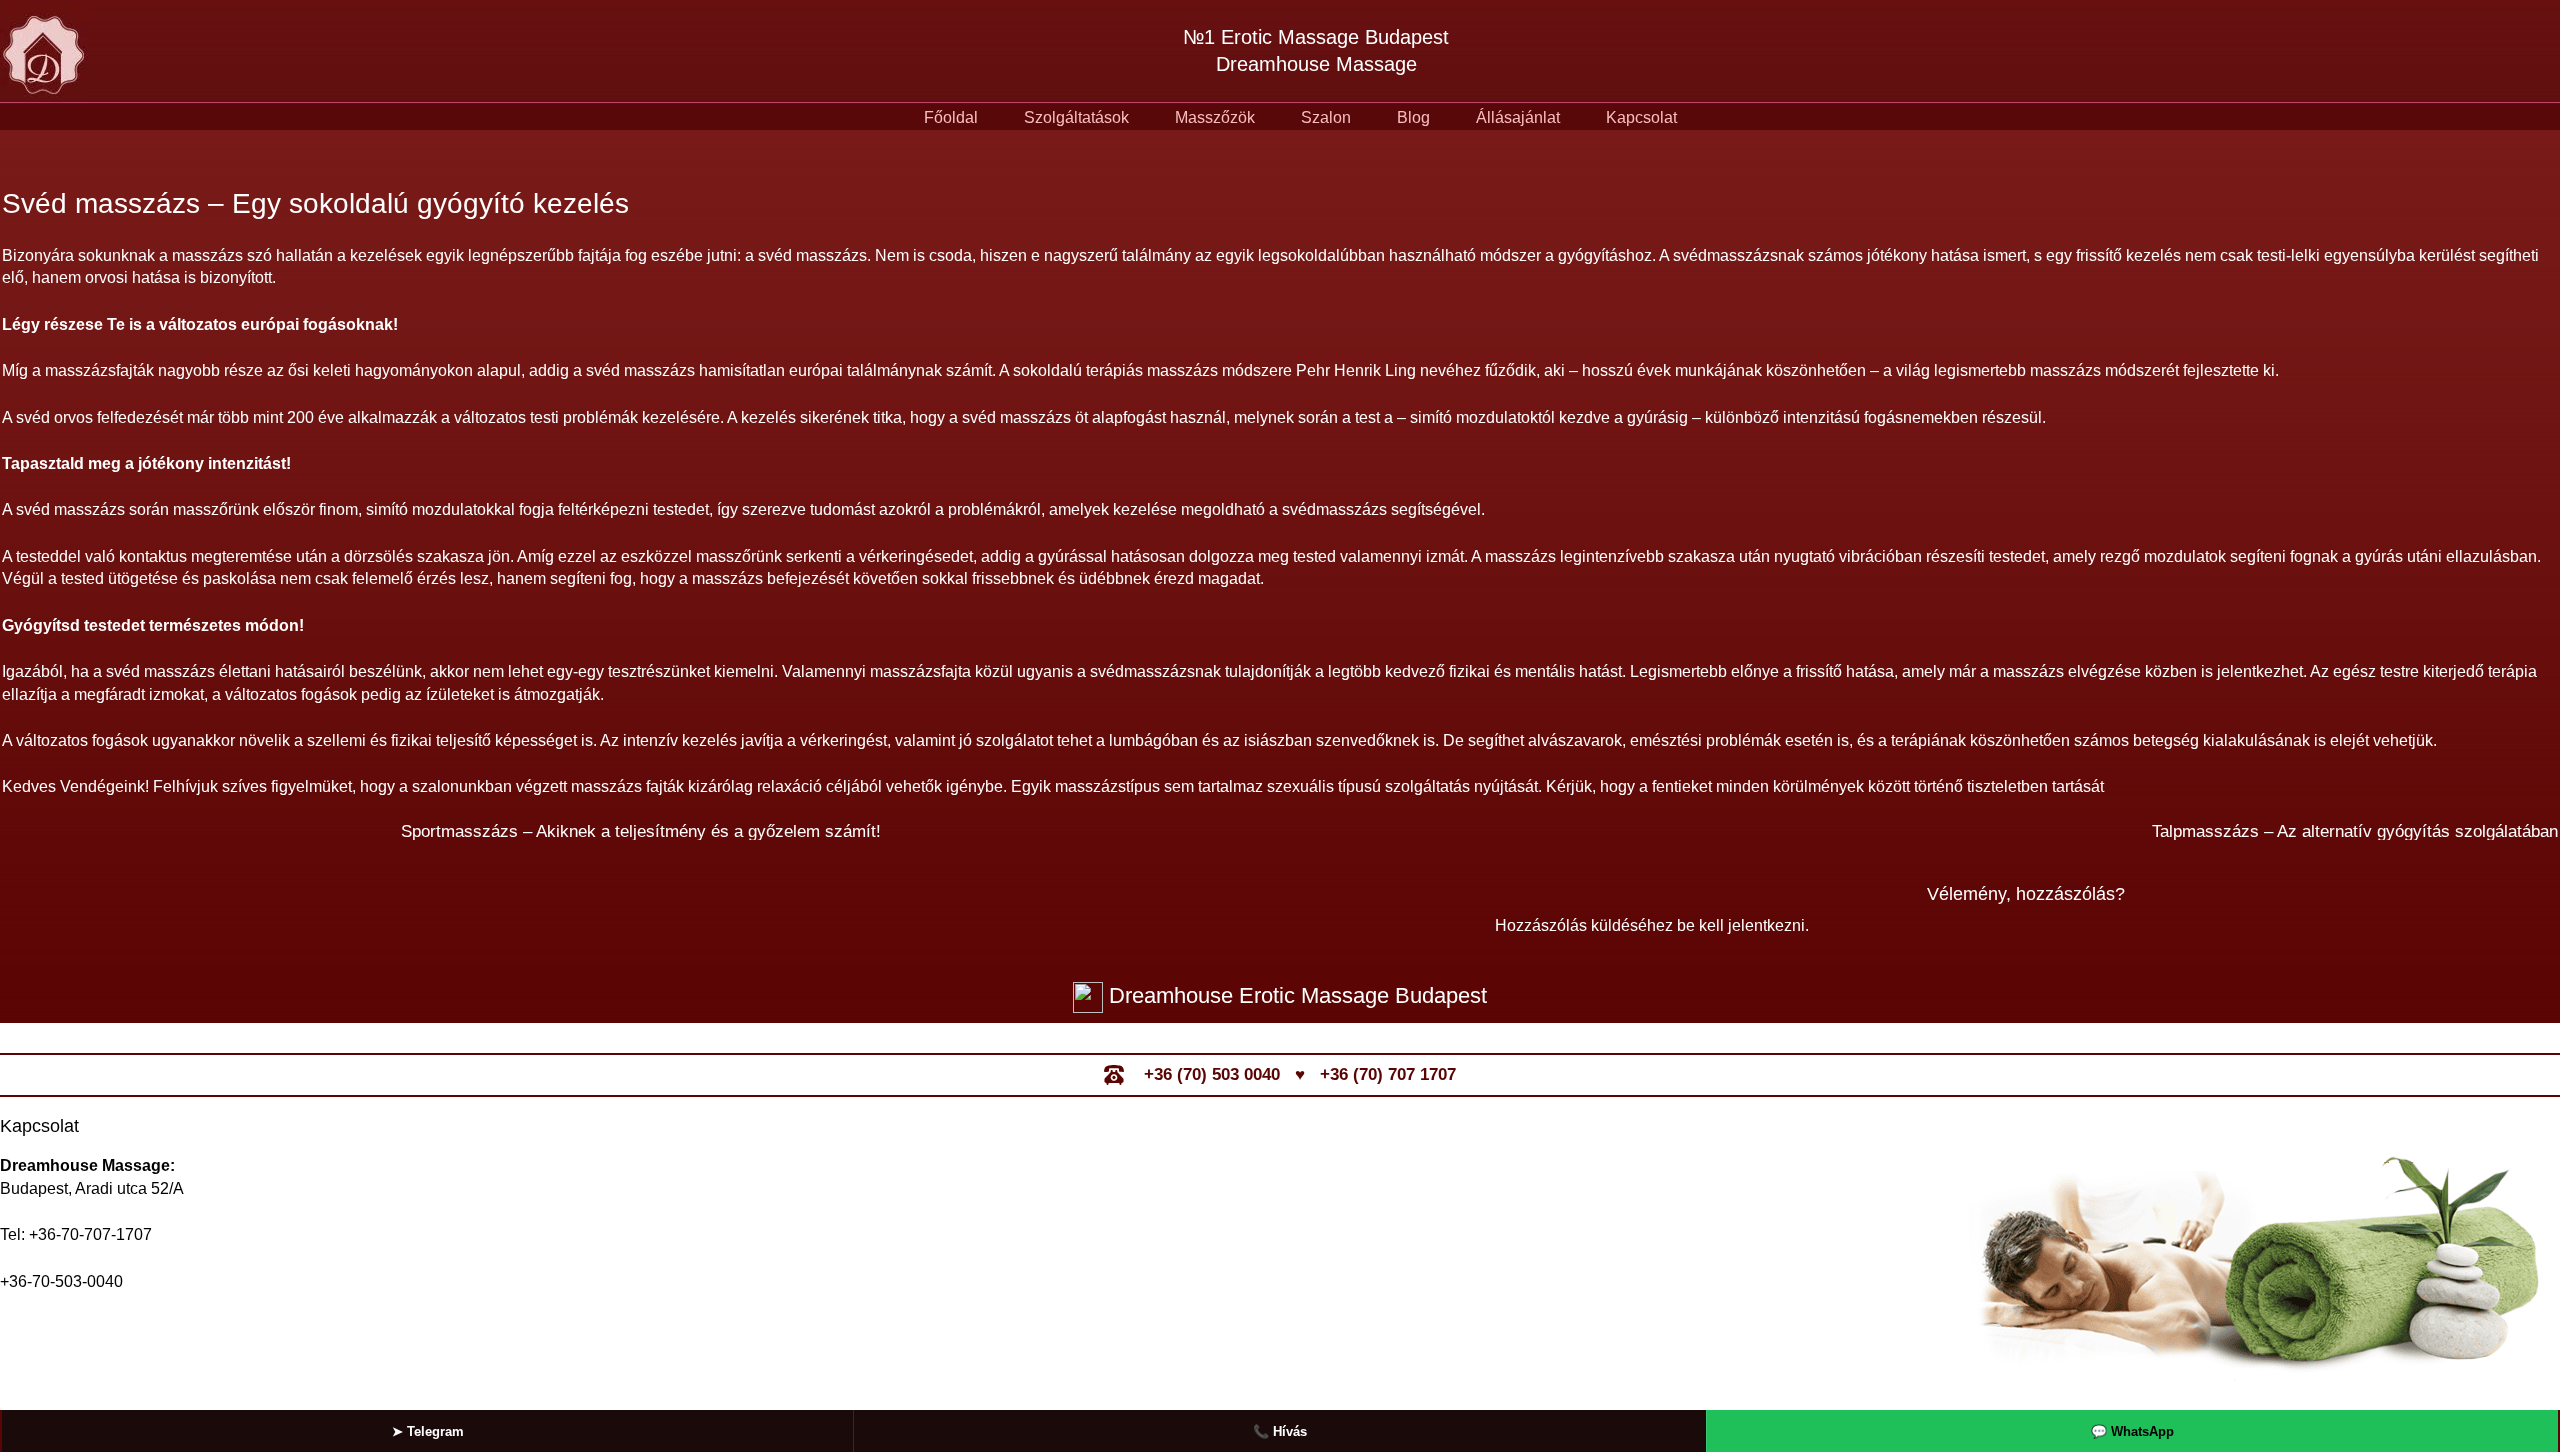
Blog (1413, 117)
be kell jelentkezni (1741, 925)
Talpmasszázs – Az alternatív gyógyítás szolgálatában (2355, 831)
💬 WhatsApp (2132, 1431)
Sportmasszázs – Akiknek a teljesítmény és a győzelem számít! (641, 831)
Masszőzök (1215, 117)
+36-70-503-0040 (61, 1281)
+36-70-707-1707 (90, 1234)
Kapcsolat (1641, 117)
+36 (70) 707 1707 (1388, 1074)
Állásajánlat (1518, 117)
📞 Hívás (1280, 1431)
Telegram (428, 1431)
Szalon (1326, 117)
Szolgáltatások (1076, 117)
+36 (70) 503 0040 (1212, 1074)
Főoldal (951, 117)
